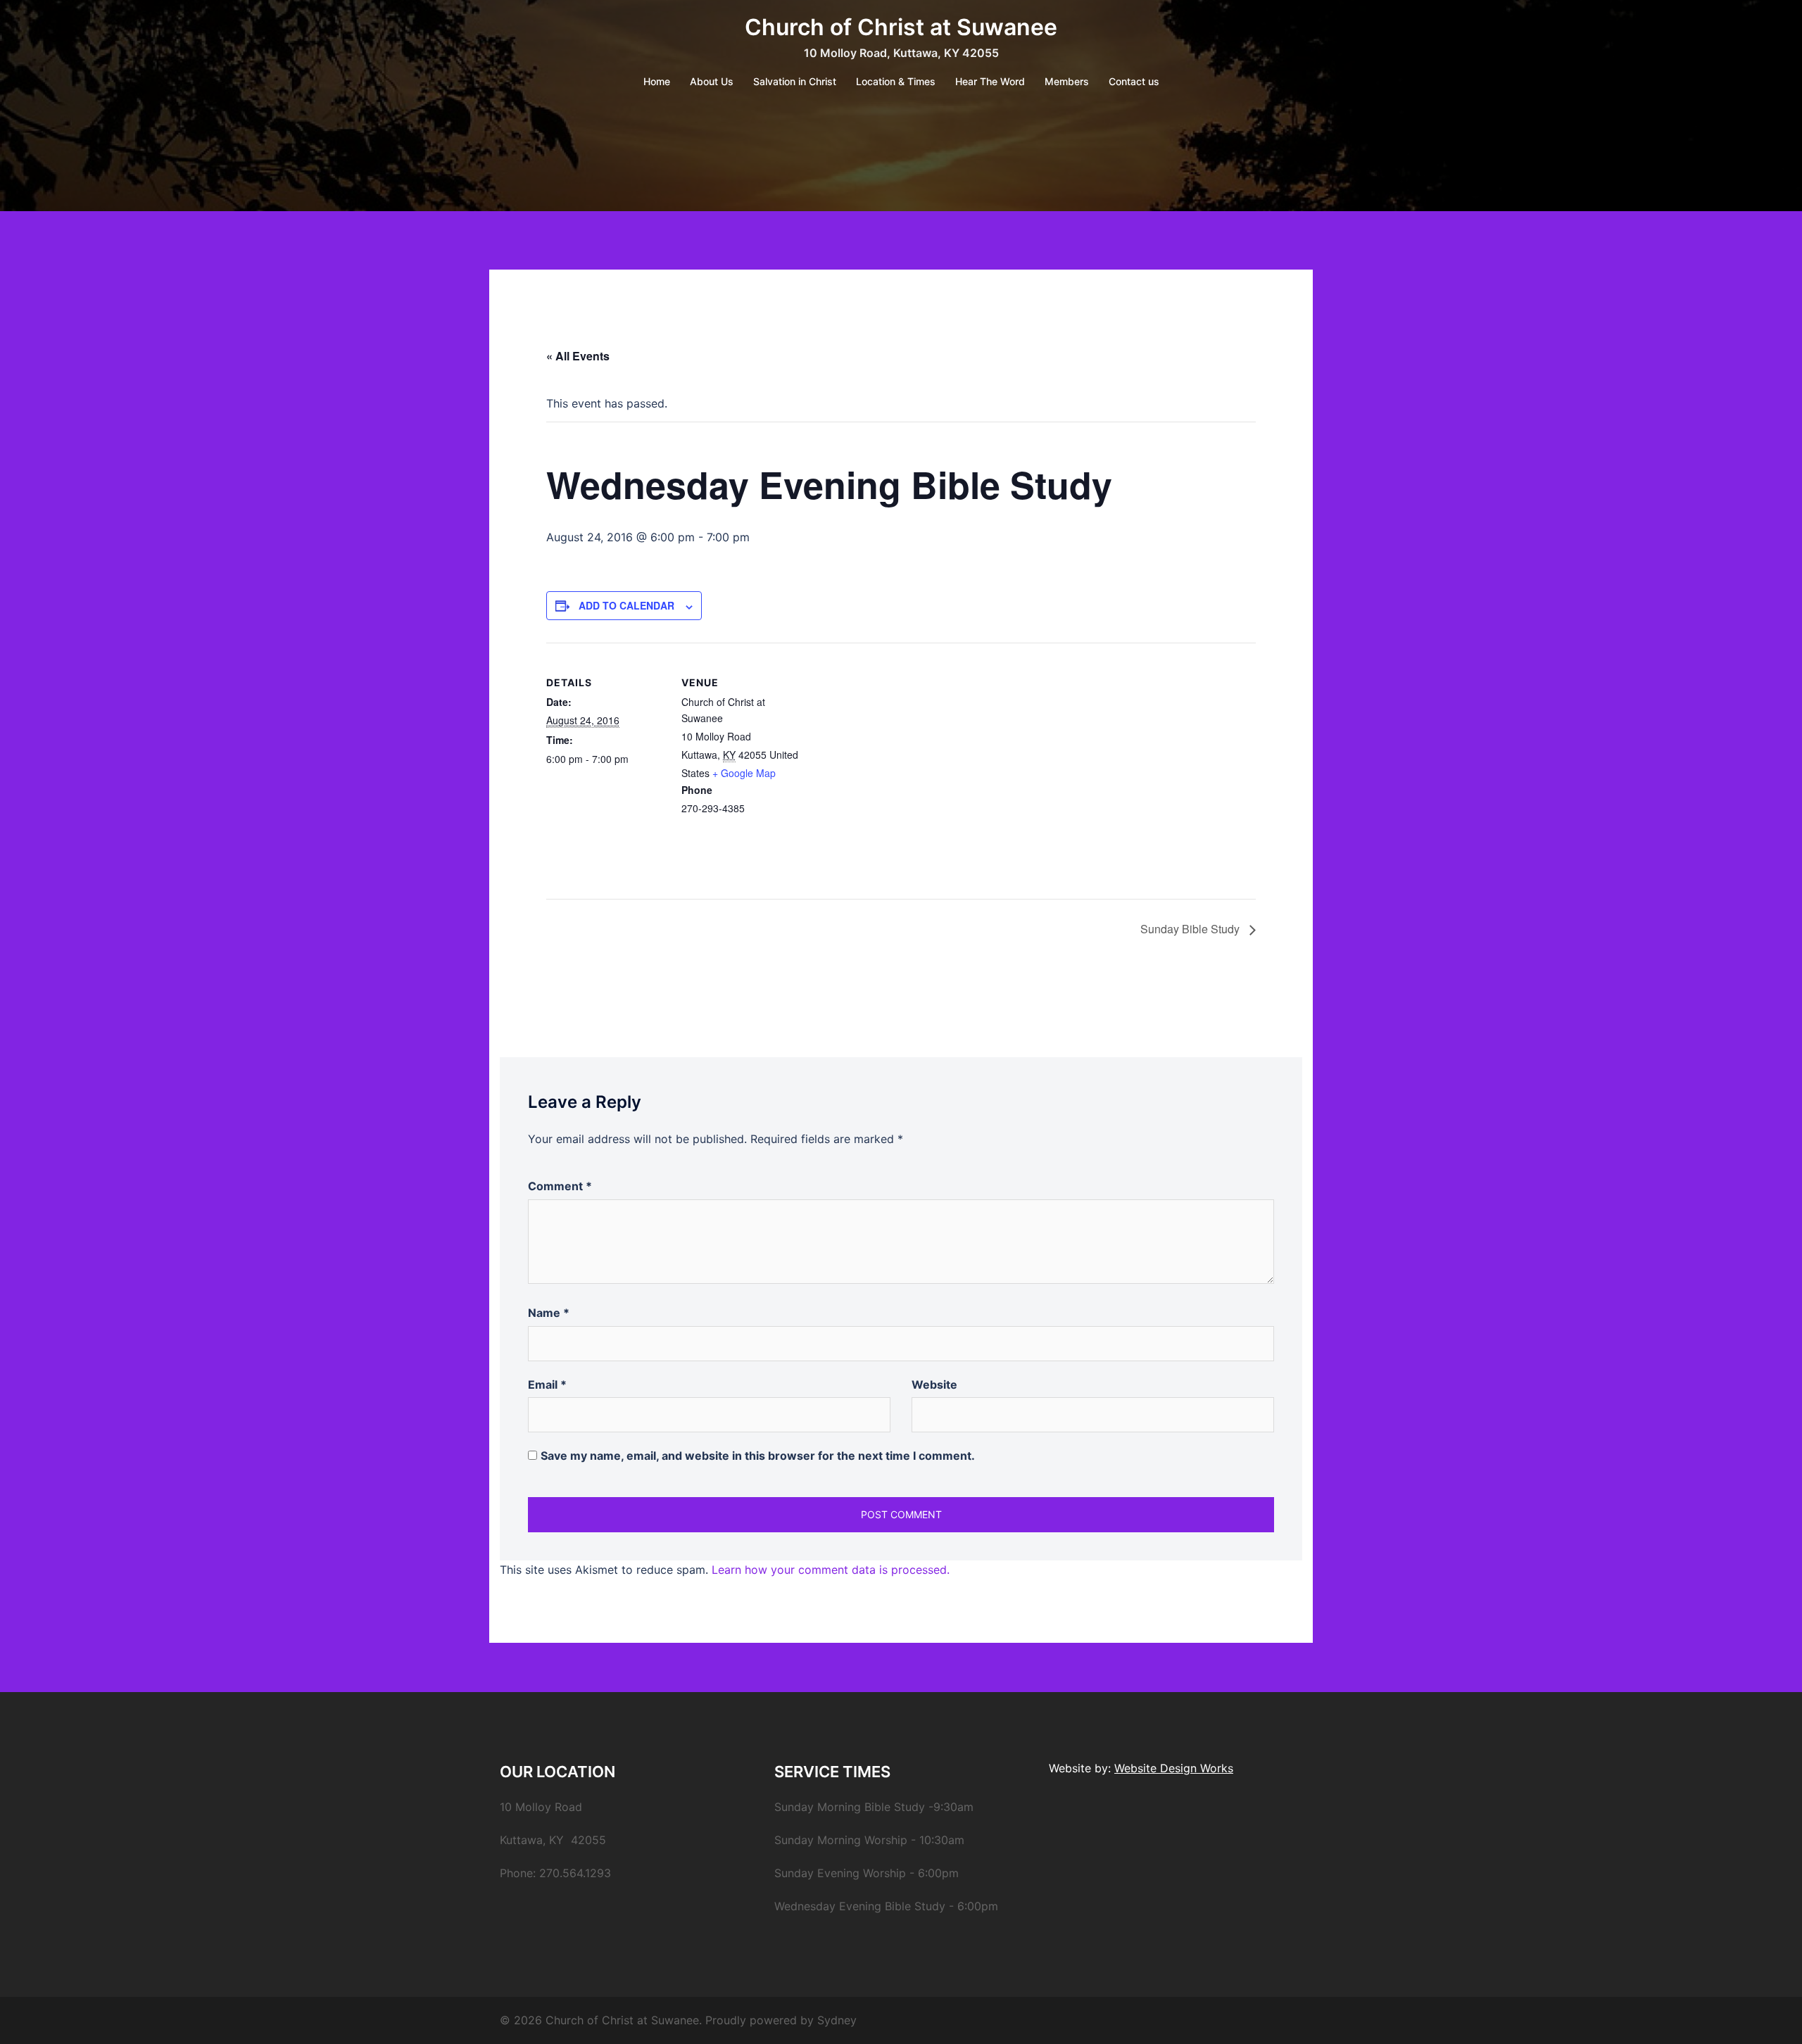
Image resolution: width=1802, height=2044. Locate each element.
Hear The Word (990, 81)
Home (657, 81)
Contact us (1134, 81)
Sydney (837, 2020)
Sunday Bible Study (1191, 929)
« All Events (578, 356)
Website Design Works (1174, 1768)
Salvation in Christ (795, 81)
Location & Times (896, 81)
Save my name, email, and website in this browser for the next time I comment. (758, 1456)
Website (934, 1384)
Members (1067, 81)
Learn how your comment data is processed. (831, 1570)
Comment (560, 1186)
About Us (712, 81)
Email (547, 1384)
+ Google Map (744, 773)
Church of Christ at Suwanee (901, 27)
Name (549, 1313)
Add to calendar (626, 605)
